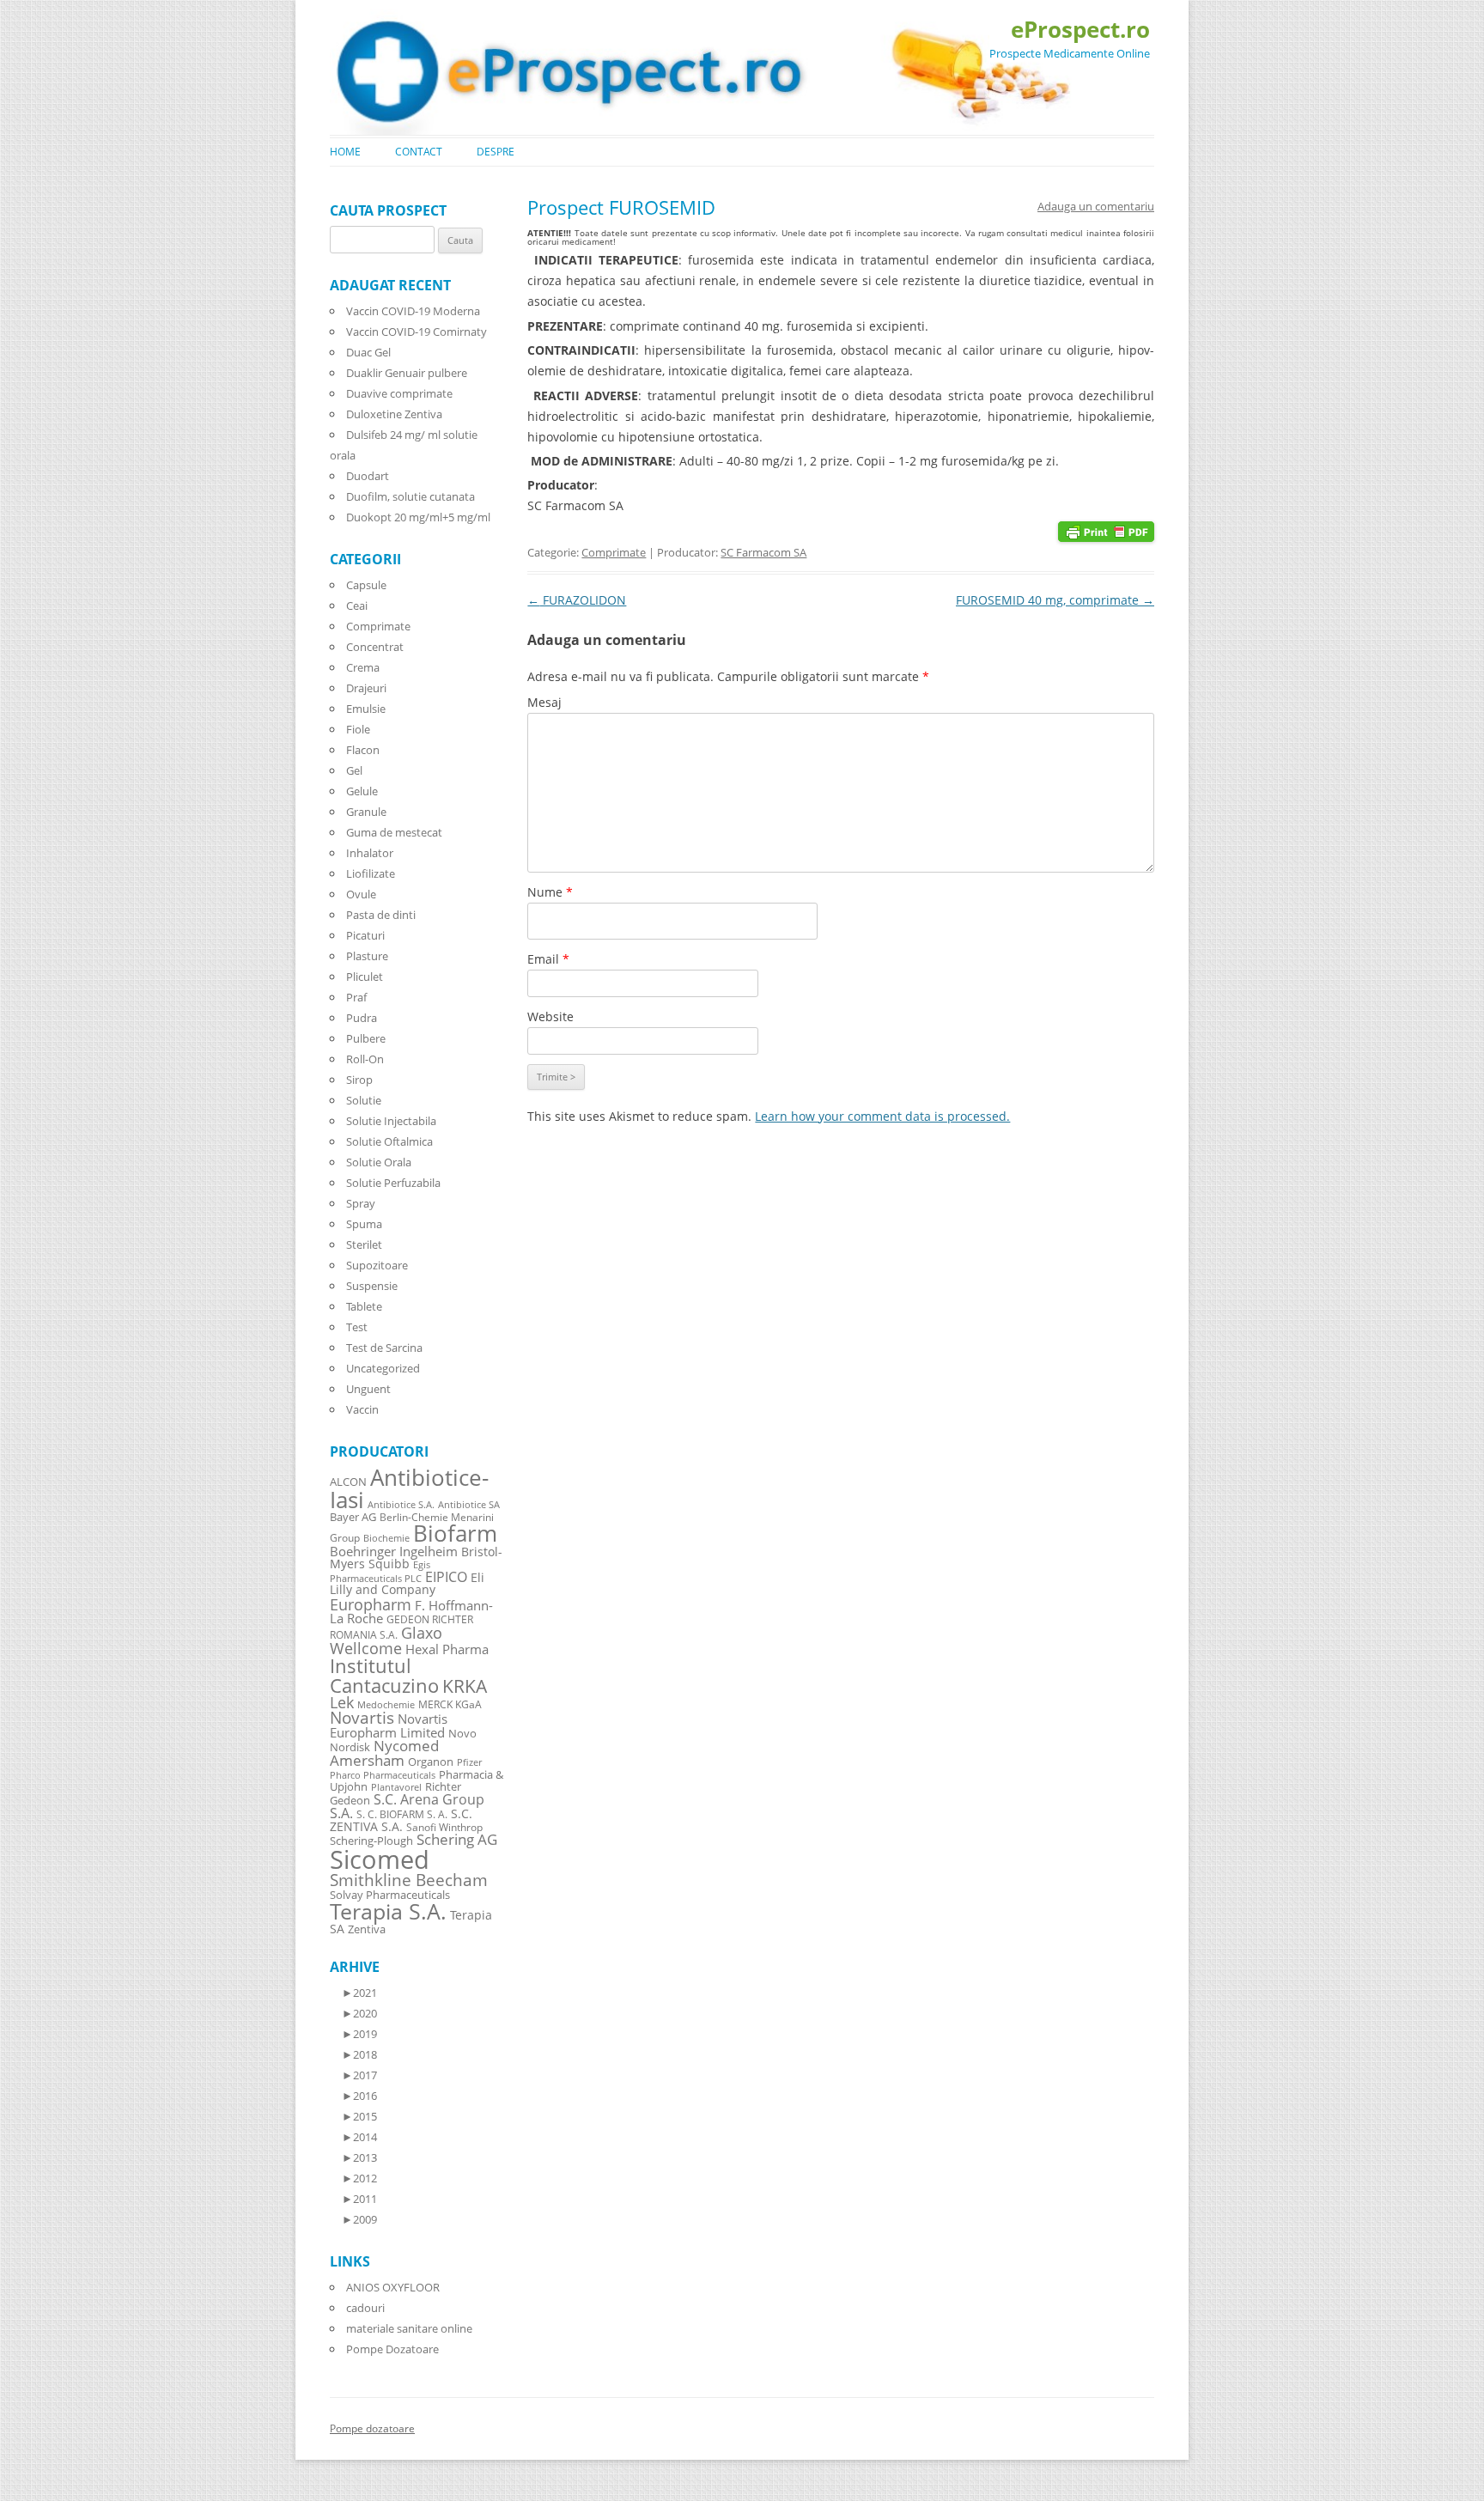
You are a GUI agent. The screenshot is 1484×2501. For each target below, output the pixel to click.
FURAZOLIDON (577, 600)
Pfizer (469, 1762)
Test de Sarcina (384, 1348)
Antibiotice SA (469, 1505)
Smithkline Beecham (409, 1880)
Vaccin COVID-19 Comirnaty (417, 332)
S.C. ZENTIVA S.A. (401, 1820)
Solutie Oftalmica (389, 1141)
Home (345, 152)
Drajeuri (366, 688)
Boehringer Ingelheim (394, 1551)
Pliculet (365, 977)
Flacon (363, 750)
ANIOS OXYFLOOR (393, 2287)
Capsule (366, 585)
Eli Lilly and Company (407, 1583)
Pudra (362, 1018)
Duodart (368, 476)
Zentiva (367, 1929)
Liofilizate (371, 873)
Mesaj (544, 702)
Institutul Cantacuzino (384, 1675)
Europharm (371, 1604)
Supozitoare (377, 1265)
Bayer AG (353, 1517)
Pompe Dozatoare (392, 2349)
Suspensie (372, 1286)
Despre (496, 152)
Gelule (362, 791)
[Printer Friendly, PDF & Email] (1106, 530)
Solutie (364, 1100)
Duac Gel (368, 352)
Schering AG (457, 1839)
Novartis (362, 1717)
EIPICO (446, 1576)
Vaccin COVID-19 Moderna (413, 311)
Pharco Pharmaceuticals (383, 1775)
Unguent (368, 1389)
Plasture (367, 956)
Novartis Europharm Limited (389, 1725)
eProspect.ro (1080, 29)
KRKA (465, 1686)
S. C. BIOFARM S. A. (402, 1814)
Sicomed (380, 1859)
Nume (550, 892)
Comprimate (614, 552)
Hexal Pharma (447, 1649)
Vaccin (362, 1409)
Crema (363, 667)
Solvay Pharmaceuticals (390, 1895)
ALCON (348, 1482)
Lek (342, 1702)
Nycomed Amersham (384, 1753)
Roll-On (365, 1059)
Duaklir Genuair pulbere (407, 373)
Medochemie (386, 1705)
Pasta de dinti (381, 915)
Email (548, 959)
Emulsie (366, 709)
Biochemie (386, 1538)
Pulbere (366, 1038)
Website (550, 1016)
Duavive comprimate (399, 393)
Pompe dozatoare (372, 2428)
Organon (431, 1762)
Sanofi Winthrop (444, 1827)
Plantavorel (396, 1787)
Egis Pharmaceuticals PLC (380, 1571)
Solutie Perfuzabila (393, 1183)
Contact (419, 152)
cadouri (365, 2308)
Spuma (364, 1224)
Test (357, 1327)
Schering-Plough (371, 1841)
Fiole (358, 729)
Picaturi (365, 935)
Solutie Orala (379, 1162)
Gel (354, 770)
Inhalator (370, 853)
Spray (361, 1203)
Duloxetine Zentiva (394, 414)
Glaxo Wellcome (386, 1640)
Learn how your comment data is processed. (882, 1116)
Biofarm (455, 1533)
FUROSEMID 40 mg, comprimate (1055, 600)
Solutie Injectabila (391, 1121)
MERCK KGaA (450, 1704)
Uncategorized (383, 1368)
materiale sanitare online (409, 2328)
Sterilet (364, 1244)
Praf (356, 997)
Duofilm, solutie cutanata (411, 496)
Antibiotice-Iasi (409, 1489)
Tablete (364, 1306)
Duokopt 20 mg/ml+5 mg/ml (418, 517)
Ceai (357, 605)
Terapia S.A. (388, 1911)
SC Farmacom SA (763, 552)
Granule (366, 812)
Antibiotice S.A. (401, 1505)
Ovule (361, 894)
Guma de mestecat (394, 832)
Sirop (359, 1080)
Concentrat (375, 647)
